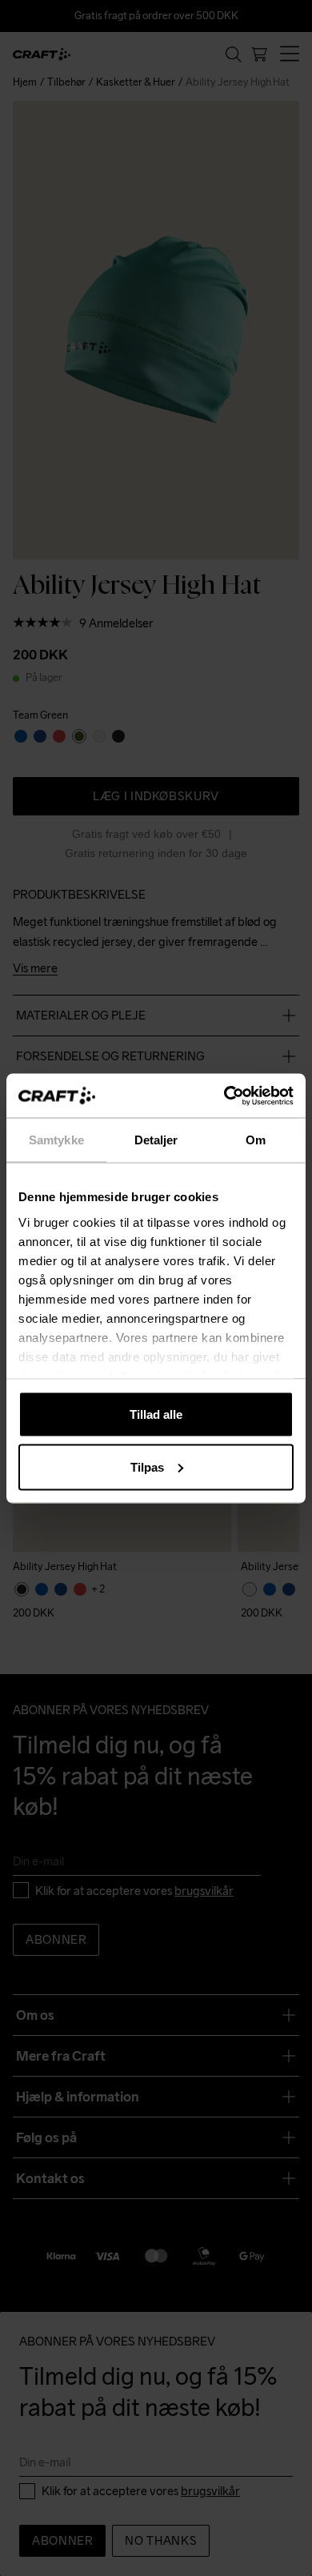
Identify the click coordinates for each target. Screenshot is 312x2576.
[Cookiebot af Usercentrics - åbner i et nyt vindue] (224, 1096)
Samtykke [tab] (56, 1140)
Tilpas (147, 1466)
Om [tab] (256, 1140)
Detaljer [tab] (156, 1140)
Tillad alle (156, 1414)
